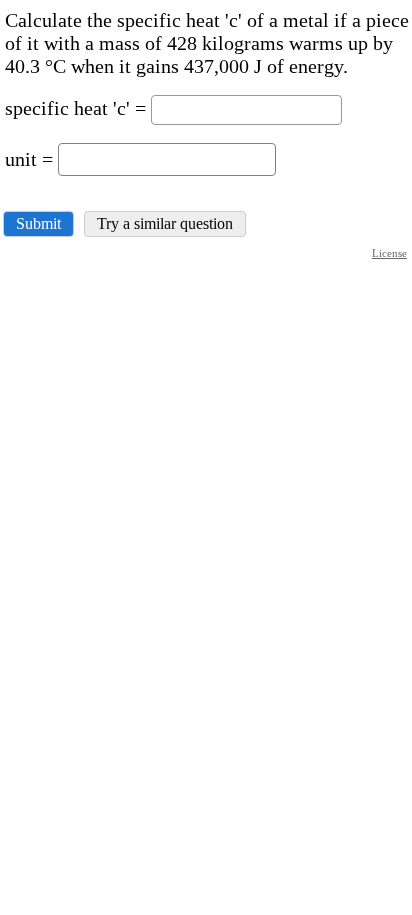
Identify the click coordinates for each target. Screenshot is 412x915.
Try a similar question (165, 223)
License (389, 253)
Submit (38, 223)
